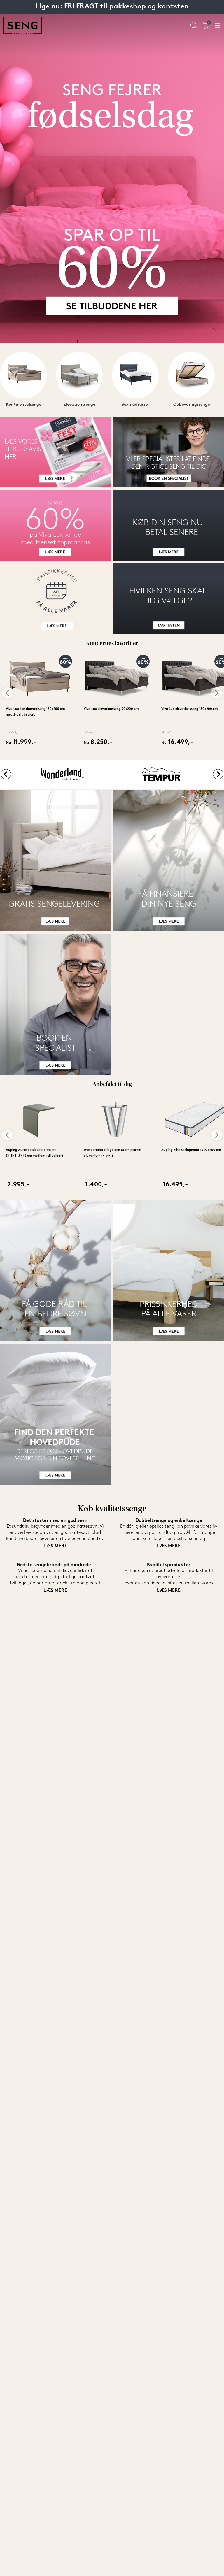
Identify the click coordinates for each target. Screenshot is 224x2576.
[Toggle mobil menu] (217, 26)
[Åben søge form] (194, 26)
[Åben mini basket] (206, 26)
